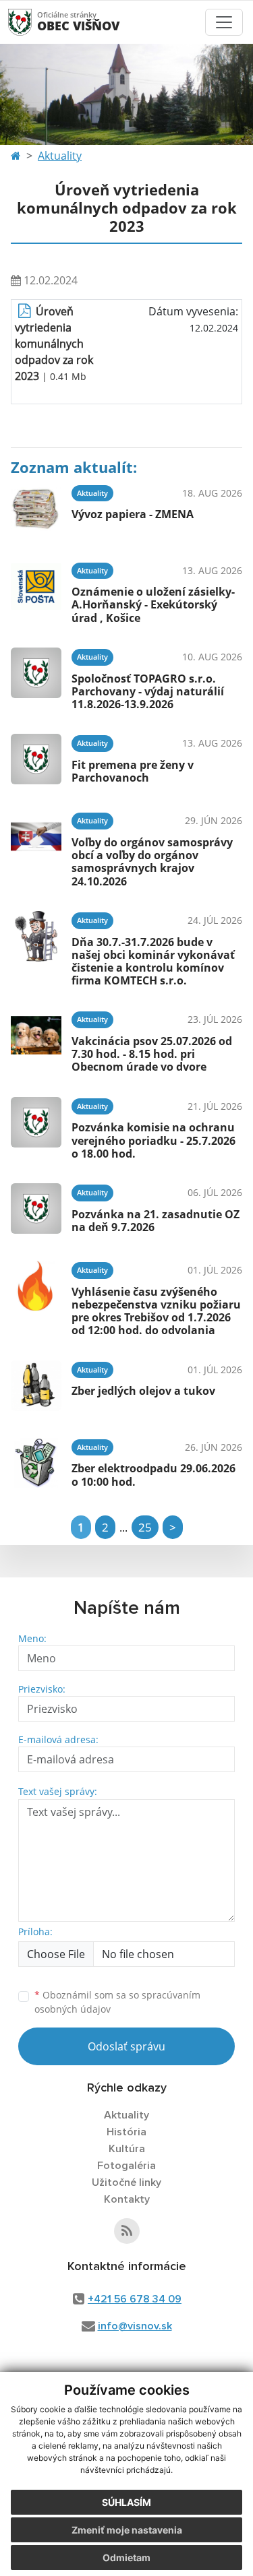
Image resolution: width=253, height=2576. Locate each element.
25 (145, 1527)
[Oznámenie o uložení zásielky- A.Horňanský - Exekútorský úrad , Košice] (36, 591)
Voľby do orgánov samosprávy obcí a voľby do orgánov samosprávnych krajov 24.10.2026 (152, 862)
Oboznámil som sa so (117, 2002)
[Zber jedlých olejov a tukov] (36, 1386)
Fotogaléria (126, 2166)
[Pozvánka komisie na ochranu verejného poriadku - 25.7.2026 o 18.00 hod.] (36, 1127)
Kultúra (127, 2149)
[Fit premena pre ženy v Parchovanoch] (36, 759)
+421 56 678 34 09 (135, 2299)
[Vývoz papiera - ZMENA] (36, 509)
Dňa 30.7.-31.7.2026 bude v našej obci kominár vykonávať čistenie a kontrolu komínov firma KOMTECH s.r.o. (153, 962)
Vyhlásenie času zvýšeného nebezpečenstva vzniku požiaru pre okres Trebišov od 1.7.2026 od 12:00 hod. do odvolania (156, 1311)
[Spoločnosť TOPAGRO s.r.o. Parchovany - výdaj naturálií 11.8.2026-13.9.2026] (36, 677)
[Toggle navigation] (224, 22)
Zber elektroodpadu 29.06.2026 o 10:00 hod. (153, 1475)
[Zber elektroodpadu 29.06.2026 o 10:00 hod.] (36, 1463)
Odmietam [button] (126, 2557)
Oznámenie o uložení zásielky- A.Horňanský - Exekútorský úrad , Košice (153, 604)
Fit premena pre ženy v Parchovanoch (133, 771)
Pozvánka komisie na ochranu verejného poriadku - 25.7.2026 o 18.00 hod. (153, 1140)
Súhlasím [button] (126, 2502)
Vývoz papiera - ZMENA (133, 514)
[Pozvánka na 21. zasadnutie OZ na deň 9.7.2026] (36, 1208)
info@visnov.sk (135, 2326)
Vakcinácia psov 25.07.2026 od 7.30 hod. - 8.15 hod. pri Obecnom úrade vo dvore (152, 1054)
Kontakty (127, 2199)
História (126, 2132)
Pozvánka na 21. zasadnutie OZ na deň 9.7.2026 (156, 1221)
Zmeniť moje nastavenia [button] (127, 2530)
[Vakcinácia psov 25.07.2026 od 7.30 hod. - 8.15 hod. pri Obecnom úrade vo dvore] (36, 1040)
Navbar (33, 22)
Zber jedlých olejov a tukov (143, 1391)
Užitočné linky (126, 2182)
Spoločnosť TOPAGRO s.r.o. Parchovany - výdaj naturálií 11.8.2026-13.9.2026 (148, 691)
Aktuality (60, 156)
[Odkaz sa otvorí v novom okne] (127, 2231)
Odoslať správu (126, 2046)
